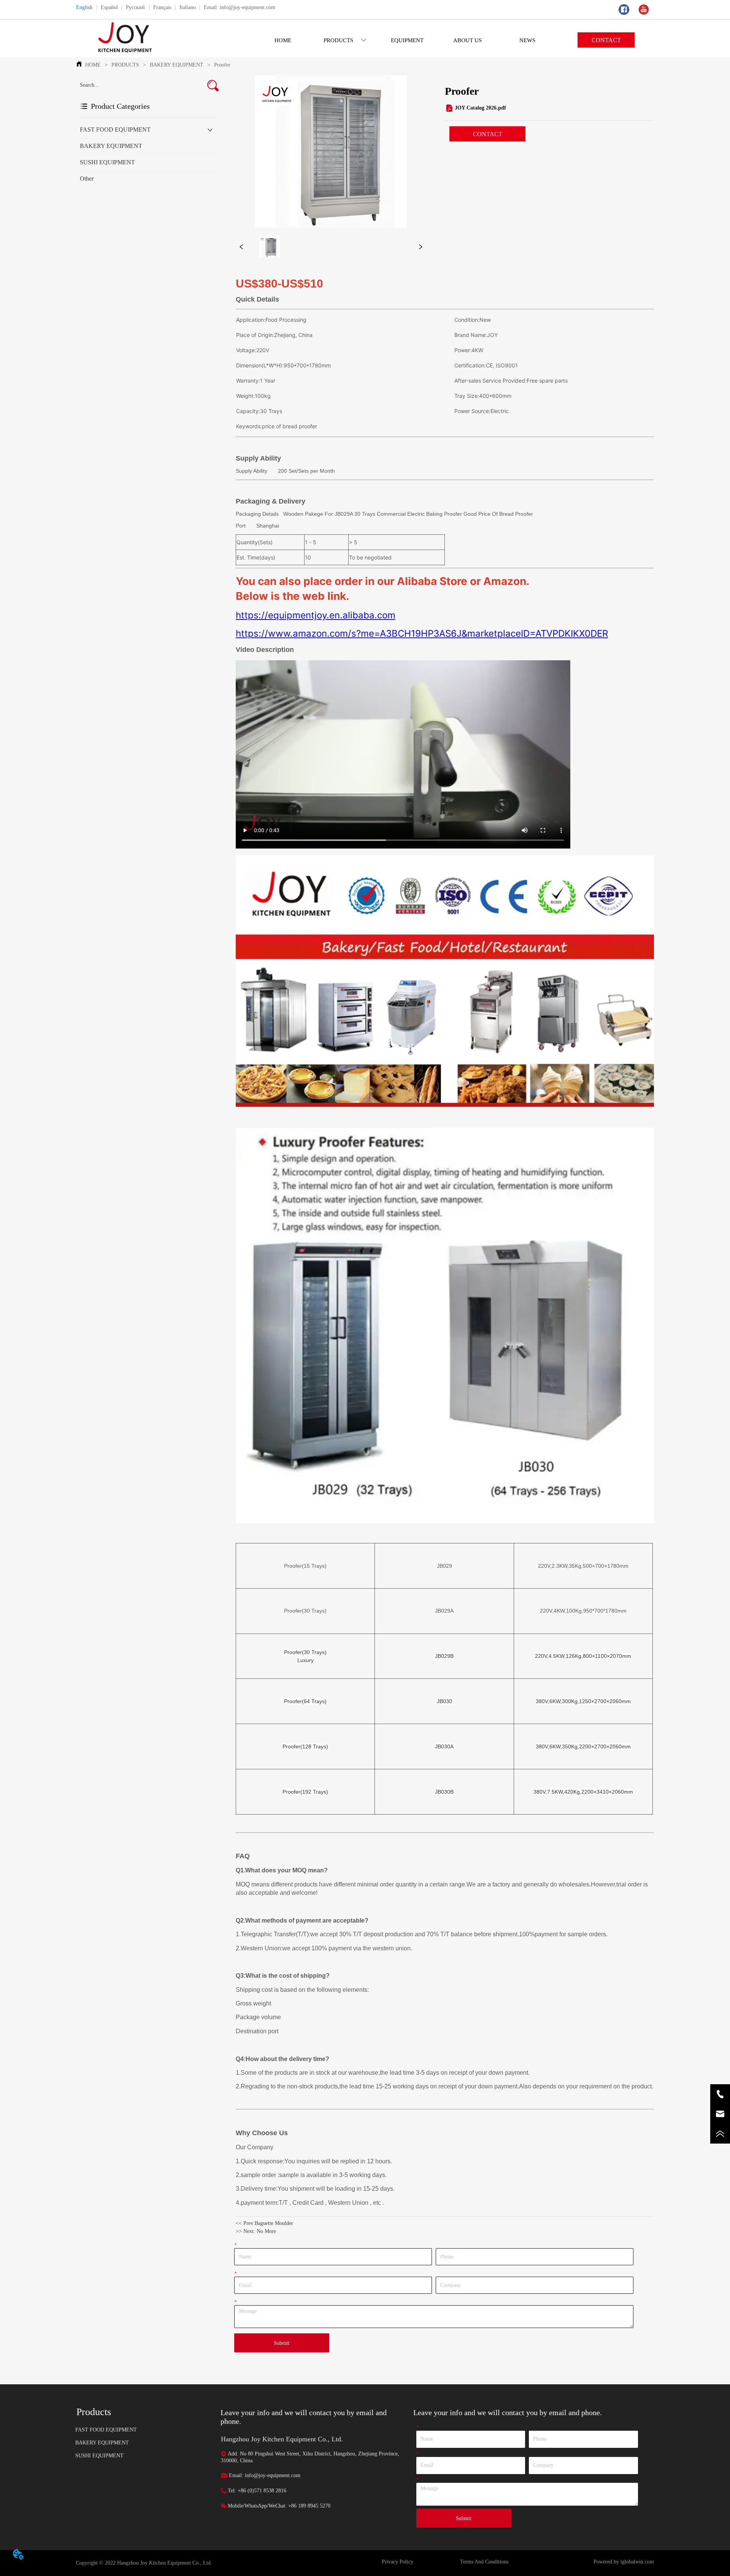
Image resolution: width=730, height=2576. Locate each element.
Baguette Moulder (274, 2223)
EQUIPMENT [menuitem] (407, 40)
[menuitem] (345, 40)
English (84, 7)
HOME (93, 65)
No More (266, 2231)
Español (109, 7)
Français (162, 7)
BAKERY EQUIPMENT (177, 65)
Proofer (222, 65)
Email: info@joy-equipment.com (240, 7)
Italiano (188, 7)
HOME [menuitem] (283, 40)
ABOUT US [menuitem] (467, 40)
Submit (282, 2343)
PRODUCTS (125, 65)
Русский (135, 7)
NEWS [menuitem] (527, 40)
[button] (345, 41)
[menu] (405, 40)
